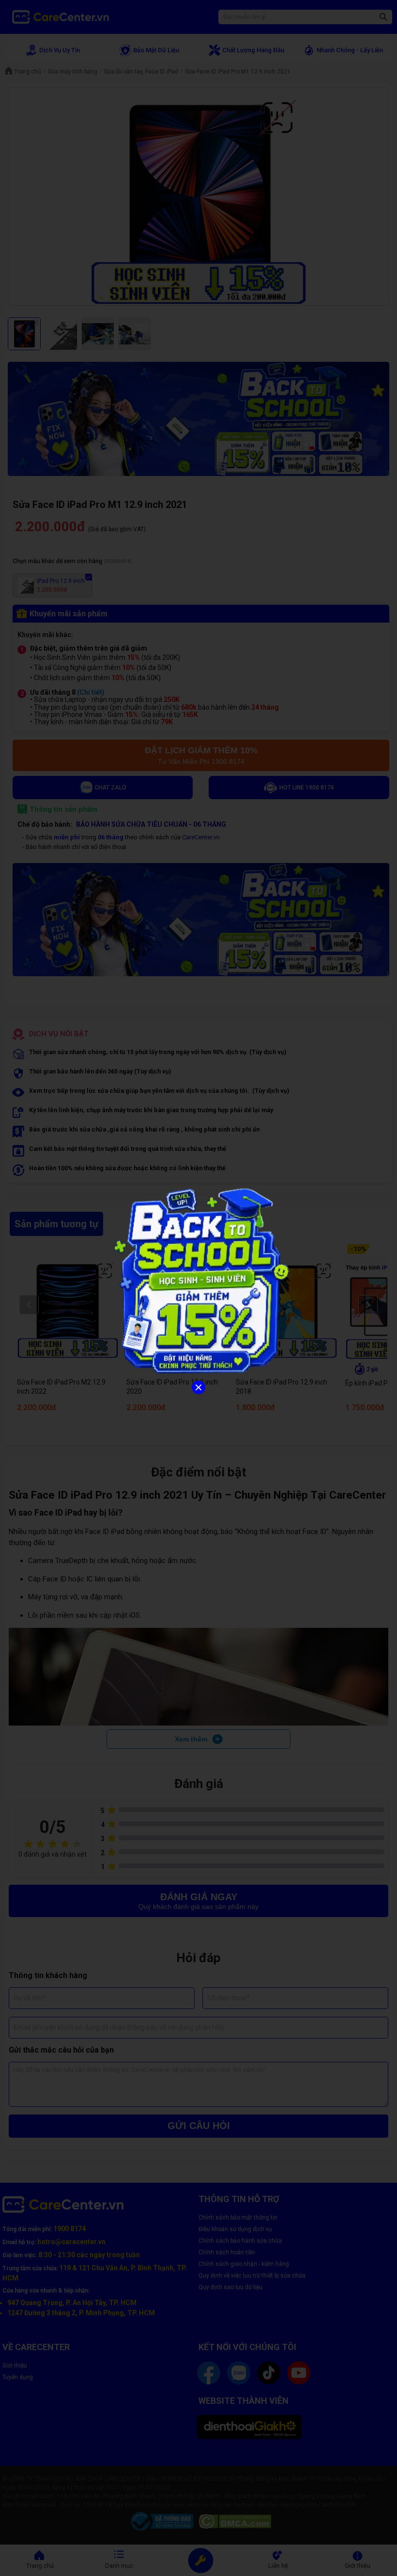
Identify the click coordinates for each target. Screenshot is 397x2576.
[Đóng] (198, 1387)
